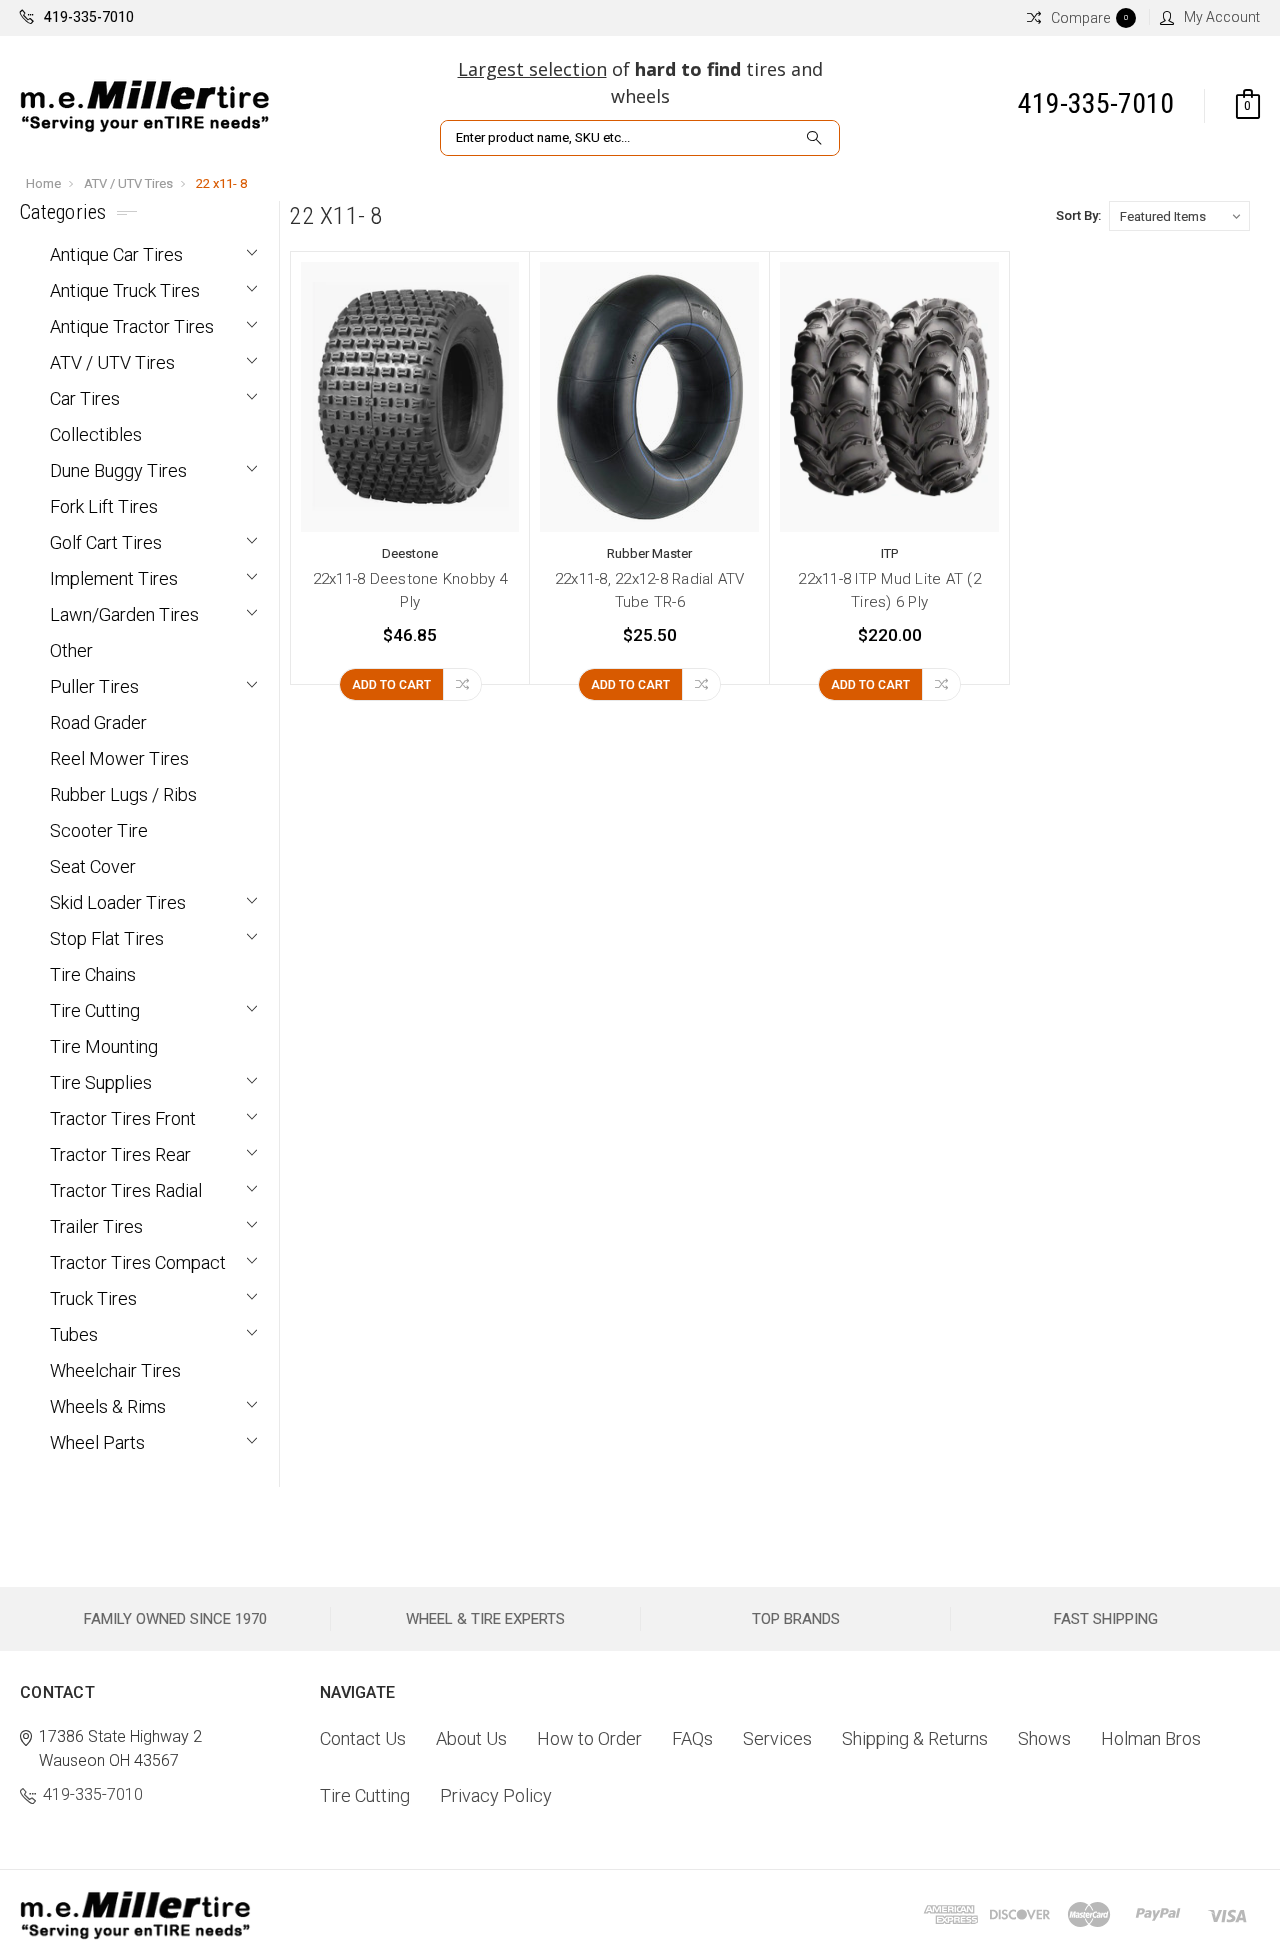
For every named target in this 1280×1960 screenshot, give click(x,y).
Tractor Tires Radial (126, 1190)
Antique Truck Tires (125, 290)
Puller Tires (94, 686)
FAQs (692, 1738)
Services (777, 1738)
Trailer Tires (96, 1226)
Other (71, 650)
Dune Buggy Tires (118, 470)
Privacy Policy (496, 1795)
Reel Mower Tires (119, 758)
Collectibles (96, 434)
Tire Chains (93, 974)
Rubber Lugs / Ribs (123, 794)
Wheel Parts (97, 1442)
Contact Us (363, 1738)
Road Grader (98, 722)
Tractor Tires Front (123, 1118)
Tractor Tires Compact (138, 1262)
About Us (471, 1738)
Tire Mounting (104, 1046)
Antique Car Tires (116, 254)
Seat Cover (93, 866)
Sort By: (1078, 215)
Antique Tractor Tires (132, 326)
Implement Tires (114, 578)
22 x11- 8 (221, 183)
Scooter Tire (99, 830)
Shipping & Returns (915, 1738)
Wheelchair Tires (115, 1370)
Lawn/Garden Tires (124, 614)
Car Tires (85, 398)
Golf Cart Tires (106, 542)
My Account (1222, 17)
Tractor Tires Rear (120, 1154)
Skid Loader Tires (118, 902)
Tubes (74, 1334)
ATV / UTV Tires (128, 183)
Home (43, 183)
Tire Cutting (95, 1010)
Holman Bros (1151, 1738)
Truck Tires (93, 1298)
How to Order (589, 1738)
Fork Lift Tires (104, 506)
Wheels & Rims (108, 1406)
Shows (1044, 1738)
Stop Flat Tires (107, 938)
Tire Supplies (101, 1082)
